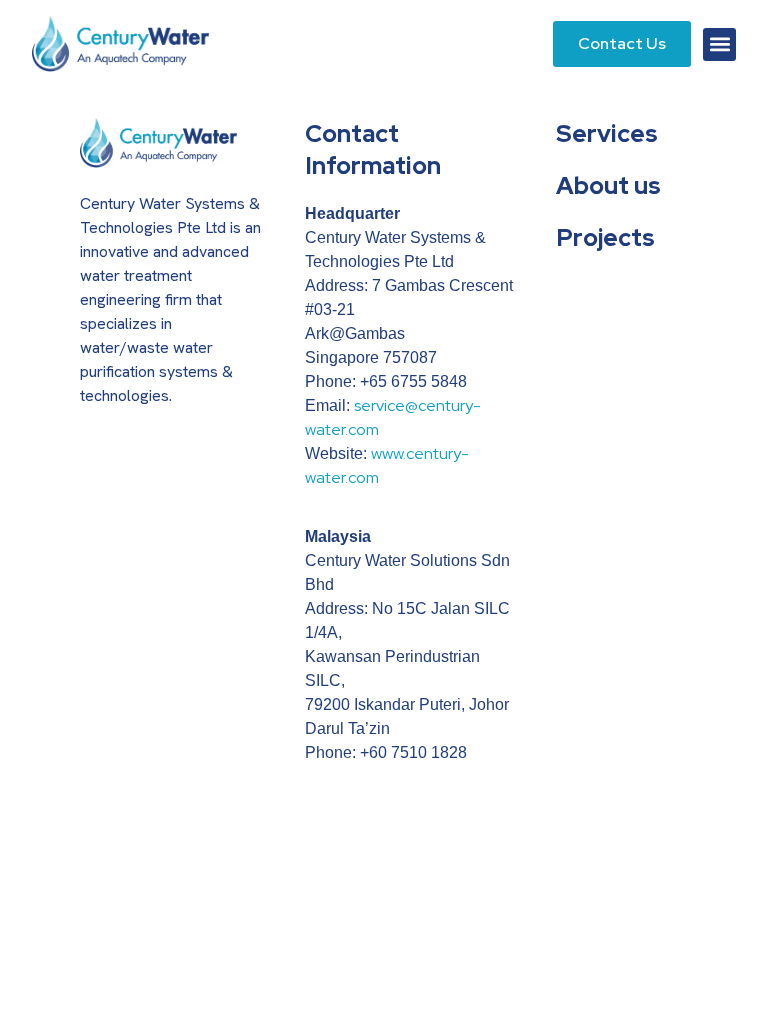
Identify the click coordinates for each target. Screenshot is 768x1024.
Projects (605, 237)
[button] (719, 44)
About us (608, 185)
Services (607, 133)
